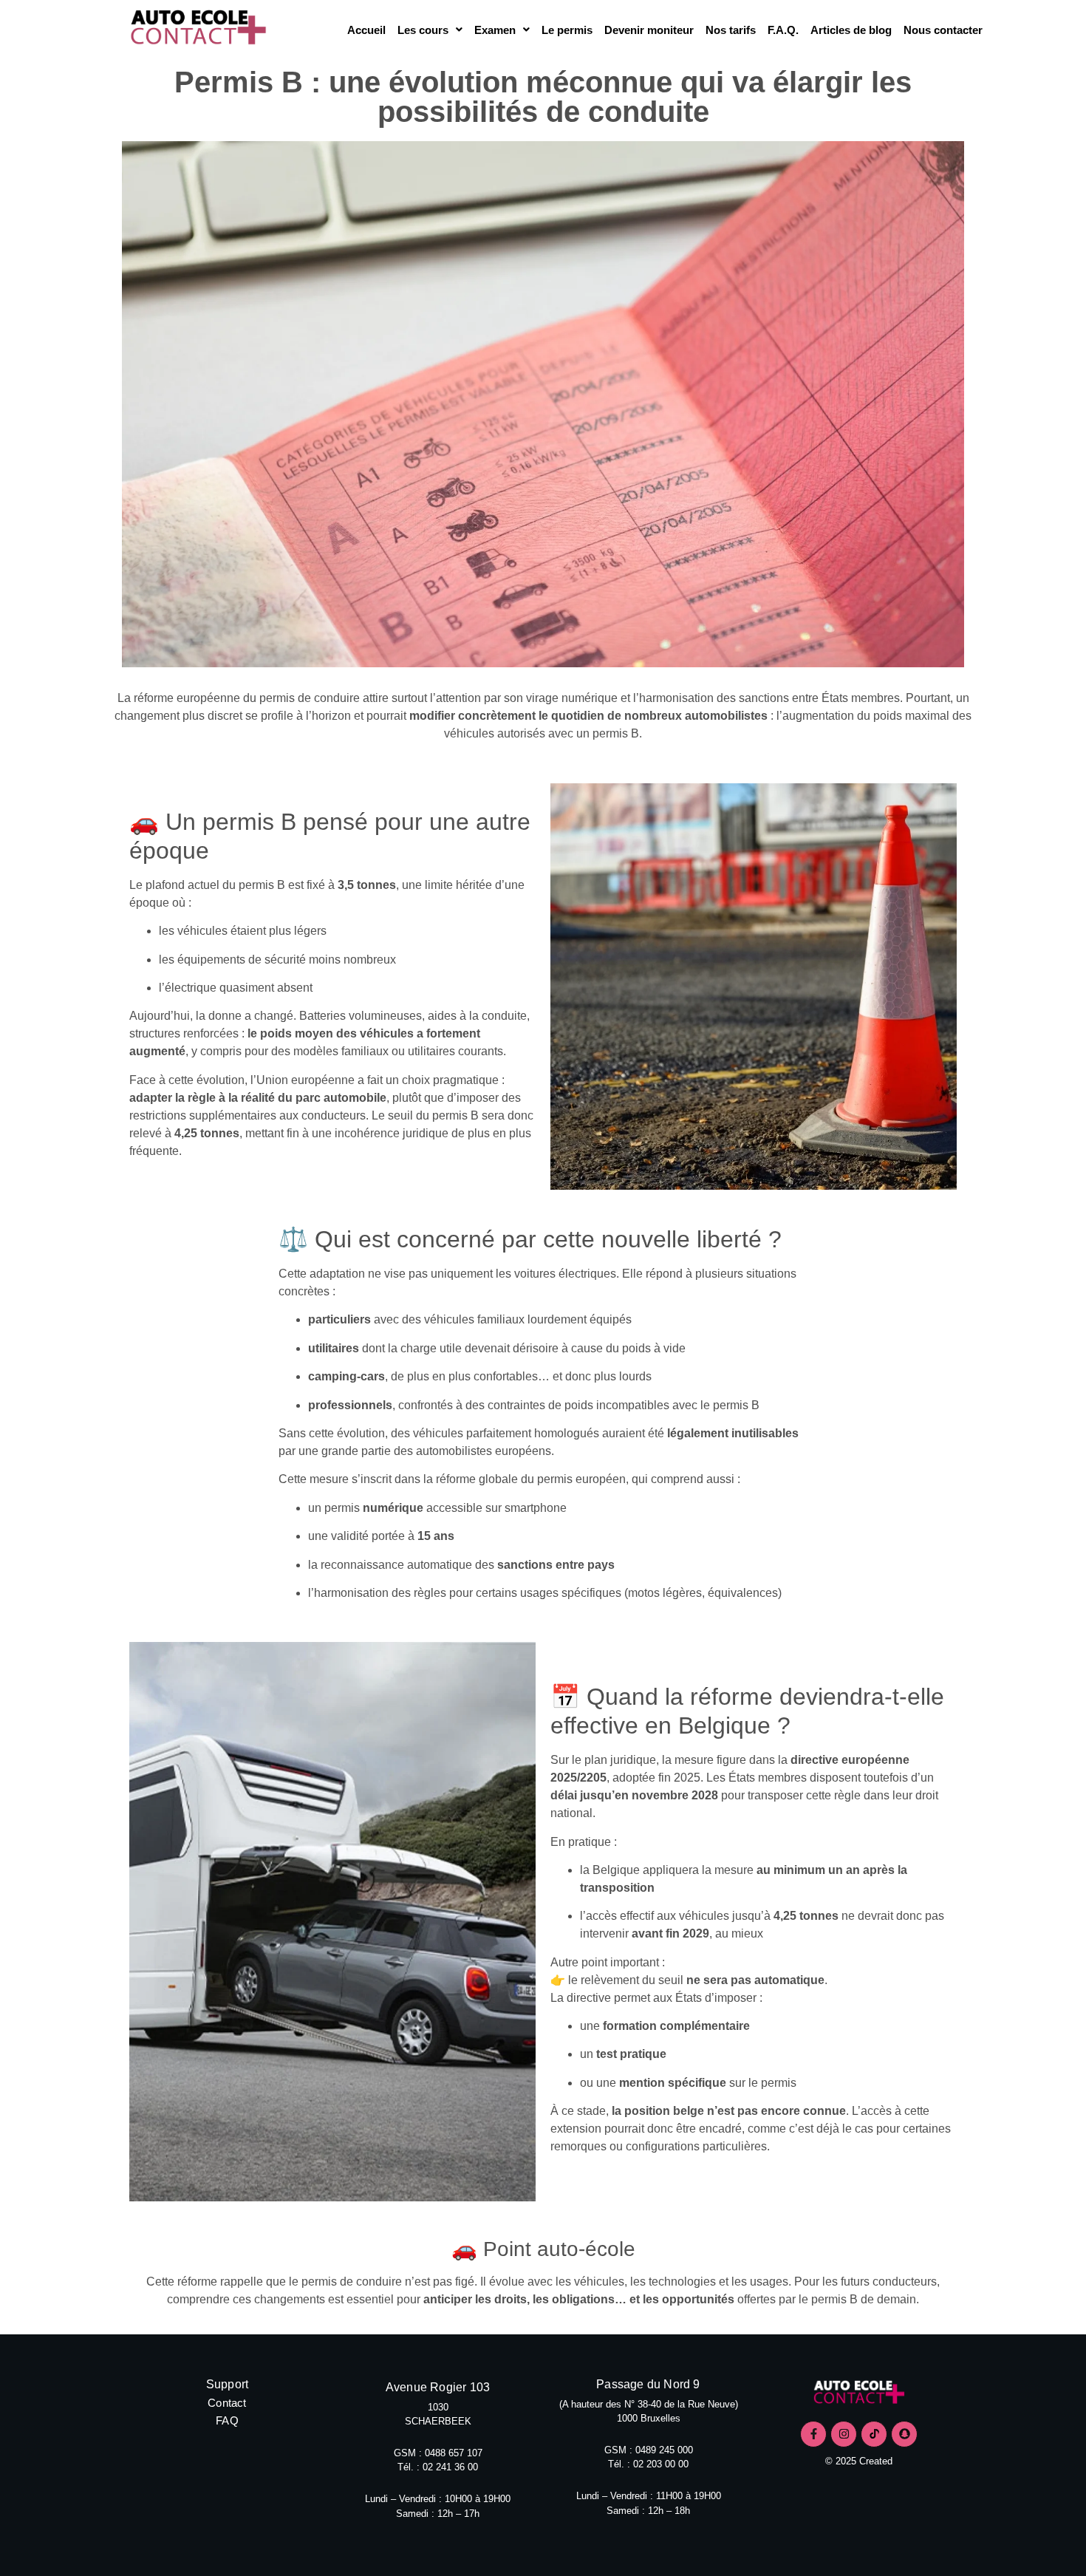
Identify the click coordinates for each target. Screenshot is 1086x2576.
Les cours (423, 30)
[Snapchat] (904, 2434)
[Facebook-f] (813, 2434)
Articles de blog (851, 30)
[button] (430, 30)
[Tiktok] (874, 2434)
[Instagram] (844, 2434)
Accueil (366, 30)
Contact (227, 2403)
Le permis (567, 30)
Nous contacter (943, 30)
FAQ (227, 2420)
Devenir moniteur (649, 30)
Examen (495, 30)
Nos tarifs (731, 30)
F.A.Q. (783, 30)
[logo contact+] (859, 2394)
